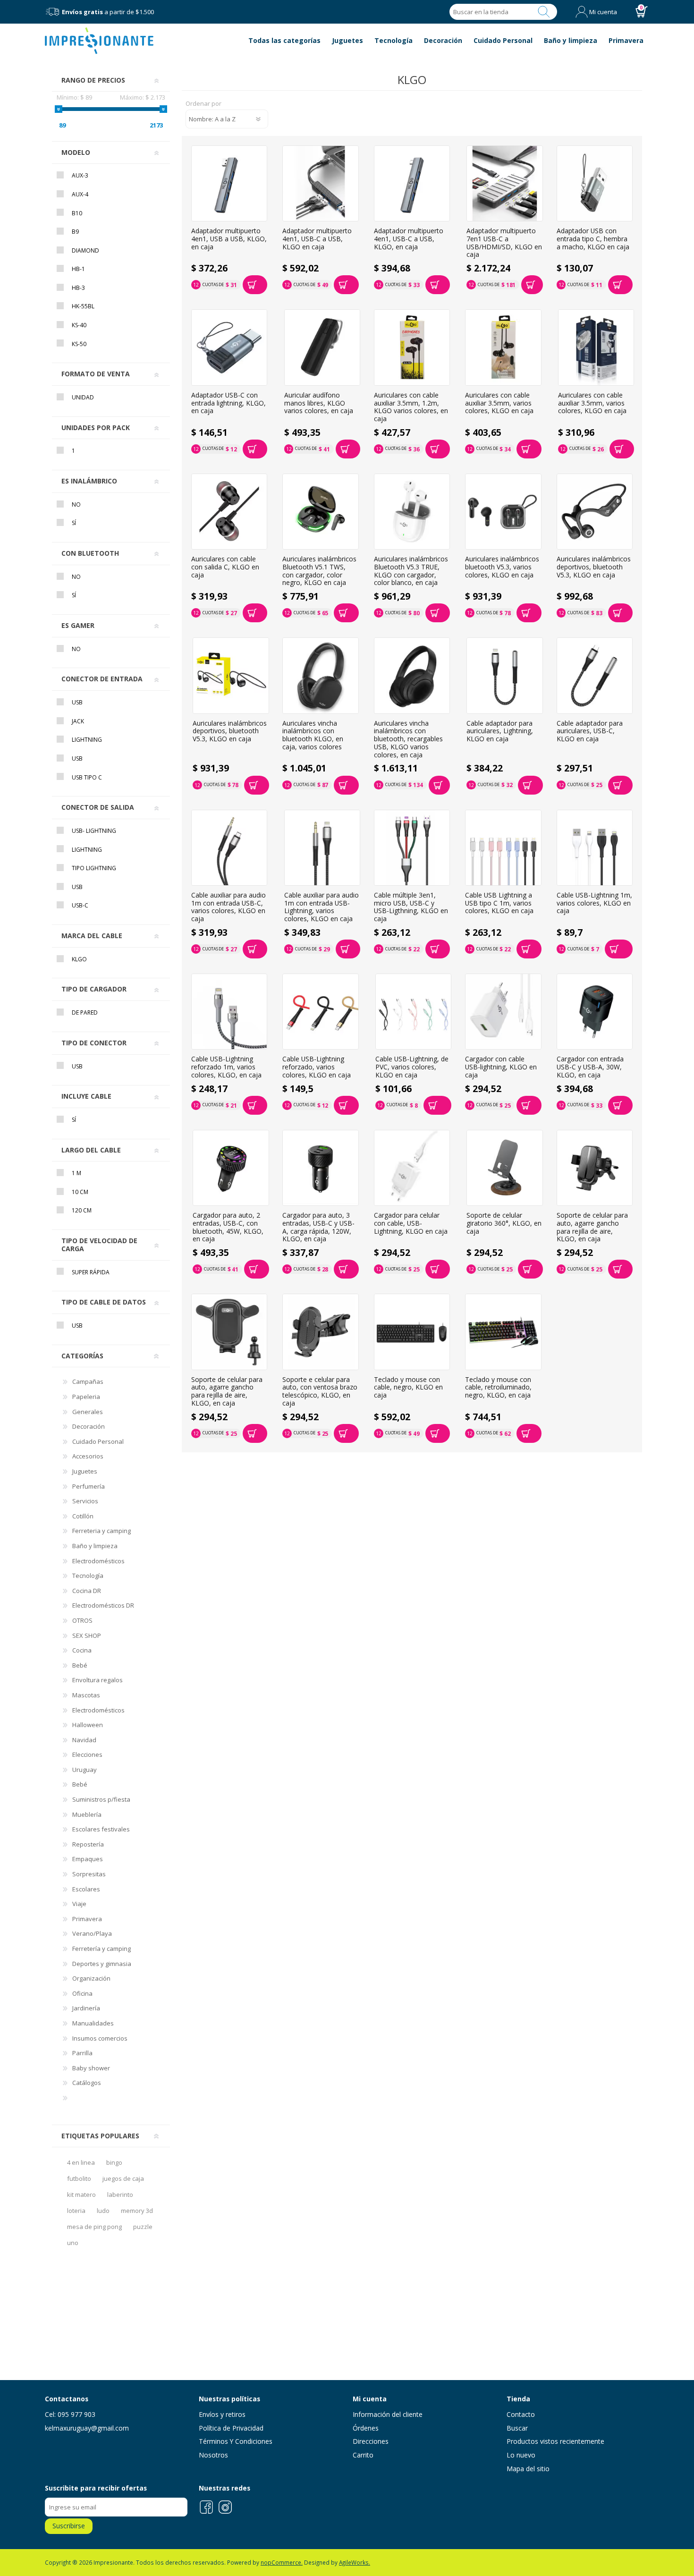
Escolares (86, 1889)
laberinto (120, 2195)
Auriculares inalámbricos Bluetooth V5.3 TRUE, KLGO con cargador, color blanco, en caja (411, 571)
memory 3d (137, 2211)
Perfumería (89, 1486)
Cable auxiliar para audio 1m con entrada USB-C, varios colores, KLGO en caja (229, 907)
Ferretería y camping (102, 1949)
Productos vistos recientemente (555, 2441)
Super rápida (91, 1272)
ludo (103, 2211)
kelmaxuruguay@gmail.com (87, 2428)
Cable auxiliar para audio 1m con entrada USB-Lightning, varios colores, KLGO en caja (322, 907)
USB (77, 702)
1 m (76, 1173)
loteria (76, 2211)
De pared (85, 1013)
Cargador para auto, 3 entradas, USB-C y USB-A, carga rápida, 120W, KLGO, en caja (318, 1227)
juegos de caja (123, 2178)
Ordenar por (203, 104)
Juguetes (85, 1471)
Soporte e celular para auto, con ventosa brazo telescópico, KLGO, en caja (320, 1392)
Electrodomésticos (98, 1561)
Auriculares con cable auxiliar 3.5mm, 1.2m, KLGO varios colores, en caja (411, 407)
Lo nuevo (521, 2455)
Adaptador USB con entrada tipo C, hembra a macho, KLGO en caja (593, 239)
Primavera (87, 1919)
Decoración (89, 1426)
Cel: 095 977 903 (70, 2414)
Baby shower (91, 2068)
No (76, 504)
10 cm (80, 1192)
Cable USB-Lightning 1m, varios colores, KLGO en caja (594, 903)
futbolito (79, 2178)
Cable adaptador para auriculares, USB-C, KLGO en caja (590, 731)
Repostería (88, 1844)
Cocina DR (87, 1591)
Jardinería (86, 2008)
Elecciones (87, 1754)
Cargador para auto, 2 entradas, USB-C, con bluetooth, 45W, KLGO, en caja (228, 1227)
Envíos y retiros (222, 2414)
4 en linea (81, 2162)
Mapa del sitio (528, 2469)
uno (73, 2243)
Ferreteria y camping (102, 1531)
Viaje (79, 1904)
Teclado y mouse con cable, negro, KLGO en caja (408, 1388)
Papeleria (86, 1397)
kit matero (81, 2195)
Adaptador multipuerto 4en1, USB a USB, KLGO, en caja (229, 239)
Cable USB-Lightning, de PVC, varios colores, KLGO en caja (412, 1067)
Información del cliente (388, 2414)
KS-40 (79, 325)
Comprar (255, 285)
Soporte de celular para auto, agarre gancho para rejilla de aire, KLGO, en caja (592, 1227)
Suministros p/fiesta (101, 1799)
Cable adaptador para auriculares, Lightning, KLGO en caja (500, 731)
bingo (114, 2162)
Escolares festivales (101, 1829)
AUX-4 (80, 194)
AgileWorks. (355, 2562)
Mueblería (87, 1814)
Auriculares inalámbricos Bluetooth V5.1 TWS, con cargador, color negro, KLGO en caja (319, 571)
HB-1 (78, 269)
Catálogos (87, 2083)
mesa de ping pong (94, 2227)
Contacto (521, 2414)
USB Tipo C (87, 777)
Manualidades (93, 2023)
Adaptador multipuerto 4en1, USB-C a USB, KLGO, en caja (409, 239)
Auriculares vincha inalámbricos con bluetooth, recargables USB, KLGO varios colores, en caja (408, 739)
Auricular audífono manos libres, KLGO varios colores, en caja (319, 403)
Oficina (82, 1993)
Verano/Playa (92, 1933)
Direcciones (371, 2441)
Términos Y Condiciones (236, 2441)
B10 (77, 213)
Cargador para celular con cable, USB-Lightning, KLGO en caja (411, 1223)
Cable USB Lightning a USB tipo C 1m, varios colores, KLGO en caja (499, 903)
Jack (78, 721)
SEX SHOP (87, 1635)
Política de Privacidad (231, 2428)
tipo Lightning (94, 868)
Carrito (363, 2455)
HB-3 (78, 288)
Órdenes (366, 2428)
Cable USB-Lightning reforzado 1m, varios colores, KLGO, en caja (226, 1067)
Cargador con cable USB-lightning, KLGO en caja (501, 1067)
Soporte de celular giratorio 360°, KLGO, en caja (504, 1223)
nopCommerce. (282, 2562)
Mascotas (86, 1695)
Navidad (84, 1740)
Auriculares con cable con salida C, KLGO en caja (225, 567)
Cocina (82, 1650)
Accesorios (88, 1456)
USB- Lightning (94, 831)
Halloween (88, 1725)
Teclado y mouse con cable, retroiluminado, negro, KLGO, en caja (498, 1388)
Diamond (85, 250)
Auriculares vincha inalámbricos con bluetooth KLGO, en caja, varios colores (313, 735)
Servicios (85, 1501)
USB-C (80, 905)
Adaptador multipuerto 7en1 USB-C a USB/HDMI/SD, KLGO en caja (504, 243)
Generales (88, 1412)
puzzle (143, 2227)
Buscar (544, 12)
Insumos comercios (100, 2038)
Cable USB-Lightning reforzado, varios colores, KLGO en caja (317, 1067)
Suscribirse (69, 2526)
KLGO (79, 959)
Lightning (87, 740)
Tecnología (88, 1576)
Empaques (88, 1859)
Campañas (88, 1381)
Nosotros (213, 2455)
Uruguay (85, 1770)
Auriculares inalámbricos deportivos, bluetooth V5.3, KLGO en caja (594, 567)
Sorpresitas (89, 1874)
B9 (75, 232)
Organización (91, 1978)
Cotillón (83, 1516)
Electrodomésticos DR (103, 1605)
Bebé (80, 1665)
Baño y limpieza (95, 1546)
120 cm (82, 1210)
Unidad (83, 397)
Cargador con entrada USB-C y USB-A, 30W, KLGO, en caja (590, 1067)
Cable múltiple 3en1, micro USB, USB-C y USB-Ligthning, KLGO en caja (411, 907)
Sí (74, 523)
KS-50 (79, 344)
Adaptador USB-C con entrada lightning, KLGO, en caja (229, 403)
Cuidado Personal (98, 1441)
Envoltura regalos (97, 1680)
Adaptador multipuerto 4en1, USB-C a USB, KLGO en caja (317, 239)
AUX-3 (80, 175)
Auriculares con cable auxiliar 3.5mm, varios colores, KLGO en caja (499, 403)
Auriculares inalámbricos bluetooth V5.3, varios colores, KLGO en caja (502, 567)
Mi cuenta (603, 12)
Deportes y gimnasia (102, 1964)
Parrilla (82, 2053)
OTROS (82, 1620)
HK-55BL (83, 306)
